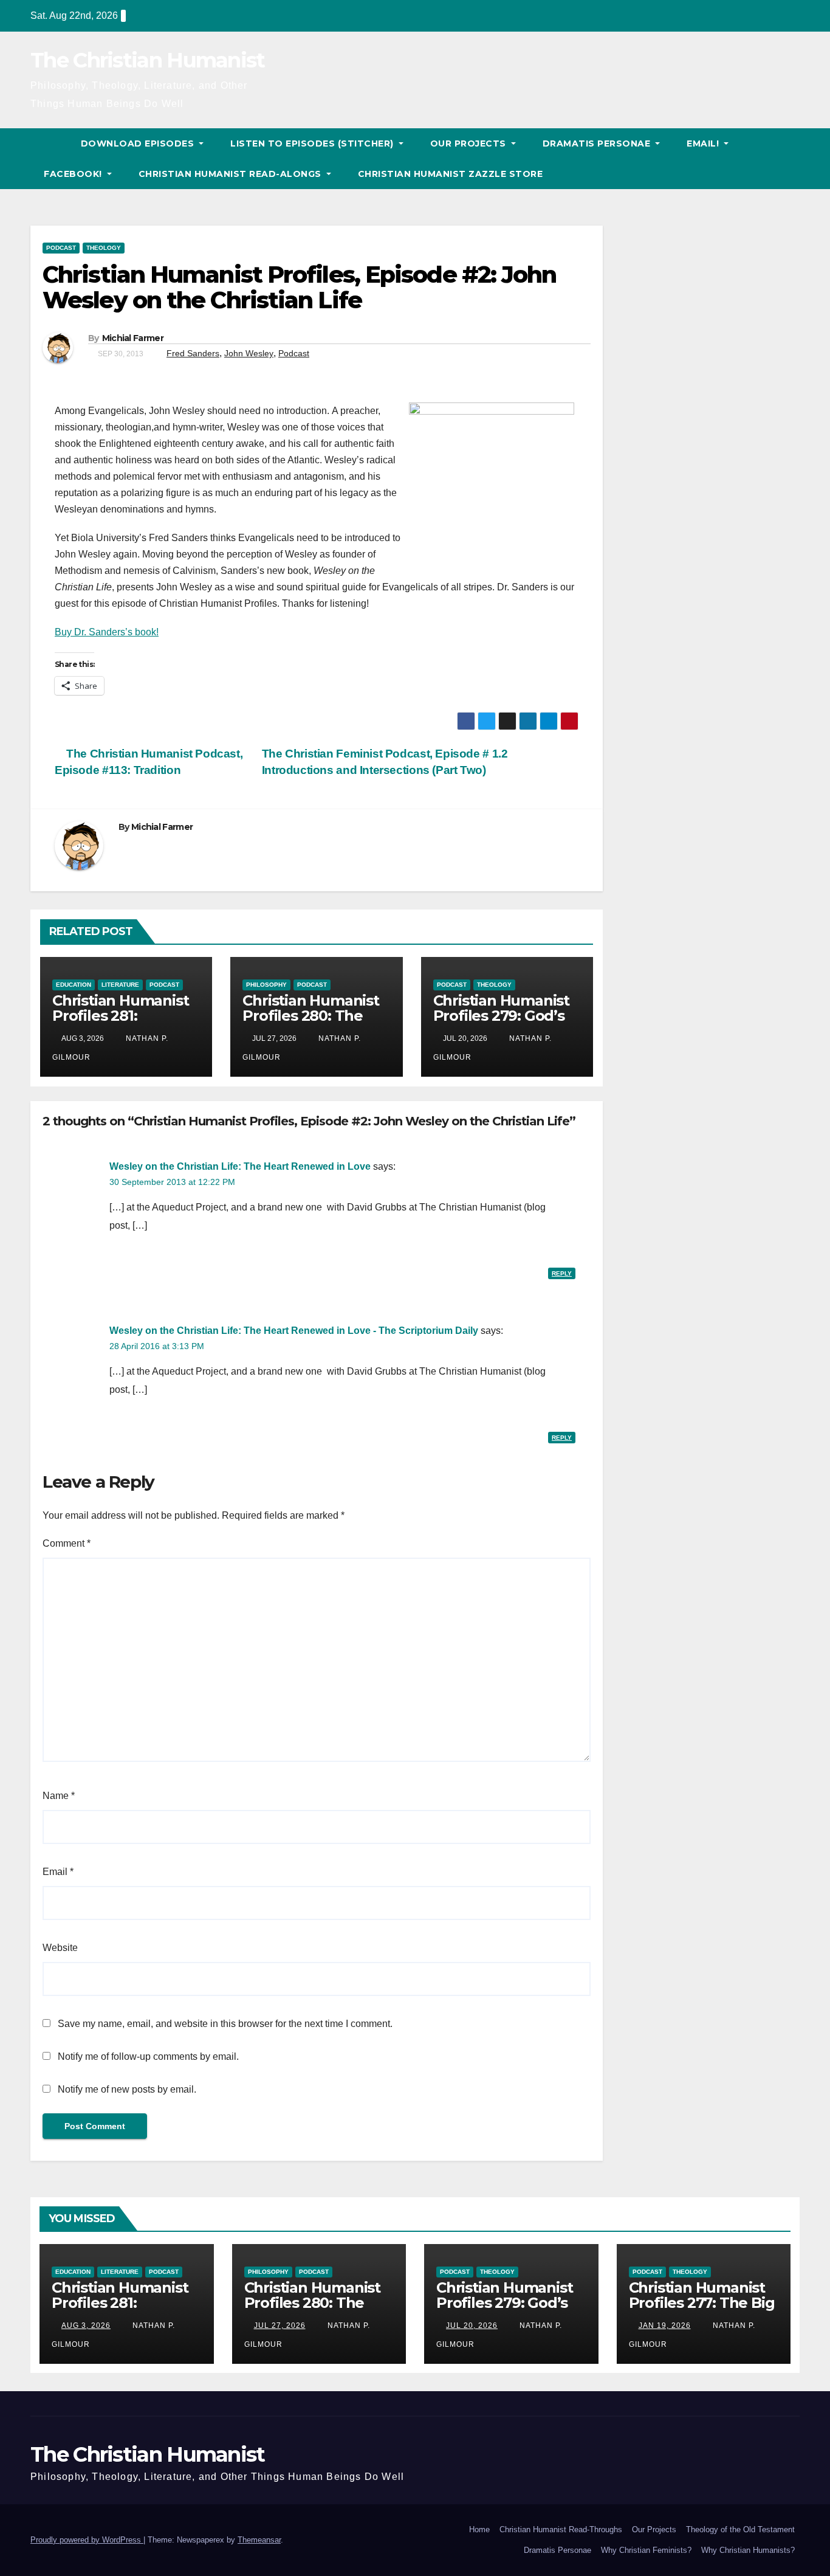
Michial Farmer (133, 338)
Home (479, 2529)
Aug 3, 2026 (86, 2326)
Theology (104, 248)
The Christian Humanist (148, 60)
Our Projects (470, 143)
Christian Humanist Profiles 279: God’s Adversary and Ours (503, 1016)
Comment (67, 1543)
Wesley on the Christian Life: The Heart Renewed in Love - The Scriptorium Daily (294, 1331)
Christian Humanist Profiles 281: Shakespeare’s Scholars (120, 1023)
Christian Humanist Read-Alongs (232, 174)
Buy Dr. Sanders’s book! (107, 632)
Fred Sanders (193, 353)
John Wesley (249, 353)
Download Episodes (139, 143)
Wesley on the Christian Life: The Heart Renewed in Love (240, 1166)
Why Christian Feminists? (646, 2550)
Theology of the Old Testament (740, 2529)
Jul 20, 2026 (472, 2326)
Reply (562, 1273)
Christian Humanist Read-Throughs (561, 2529)
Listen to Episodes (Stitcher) (313, 143)
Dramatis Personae (598, 143)
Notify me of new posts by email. (127, 2089)
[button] (791, 158)
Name (59, 1796)
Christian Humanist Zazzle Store (451, 174)
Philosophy (266, 985)
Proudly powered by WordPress (87, 2540)
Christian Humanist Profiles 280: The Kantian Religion (310, 1016)
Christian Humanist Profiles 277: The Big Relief (702, 2303)
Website (60, 1948)
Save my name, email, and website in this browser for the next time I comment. (225, 2024)
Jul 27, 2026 (280, 2326)
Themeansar (259, 2540)
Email (58, 1872)
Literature (120, 985)
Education (74, 985)
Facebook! (74, 174)
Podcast (61, 248)
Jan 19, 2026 (665, 2326)
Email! (704, 143)
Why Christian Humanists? (748, 2550)
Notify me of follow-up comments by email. (148, 2056)
